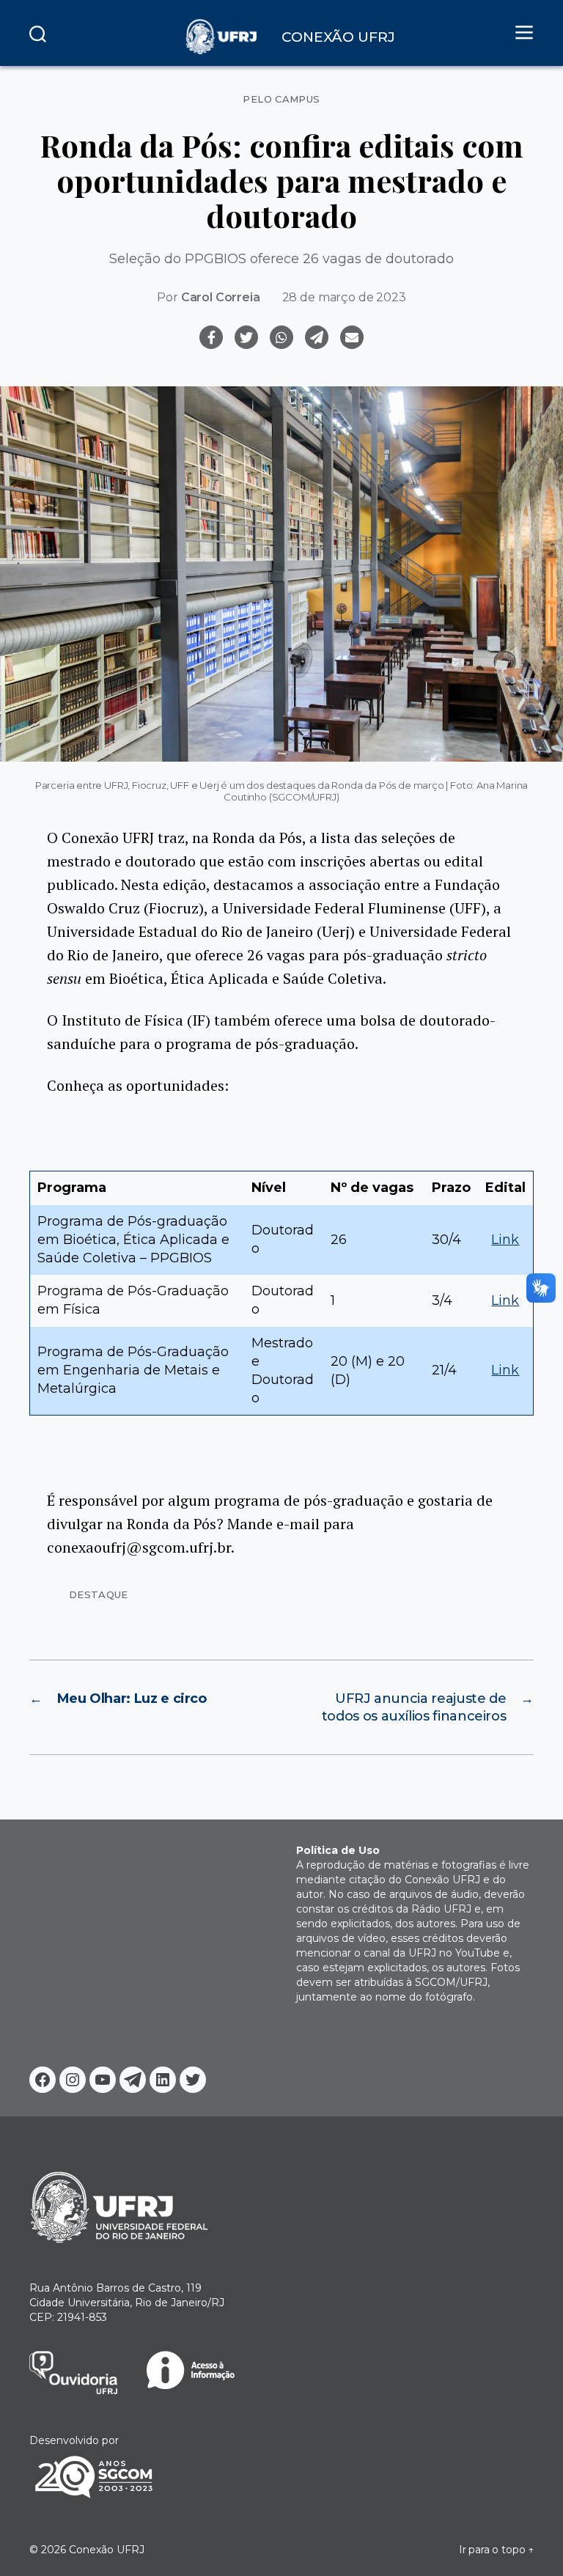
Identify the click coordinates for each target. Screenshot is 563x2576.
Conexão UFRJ (107, 2550)
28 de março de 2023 (344, 297)
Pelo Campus (281, 99)
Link (505, 1240)
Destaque (99, 1594)
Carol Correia (221, 297)
